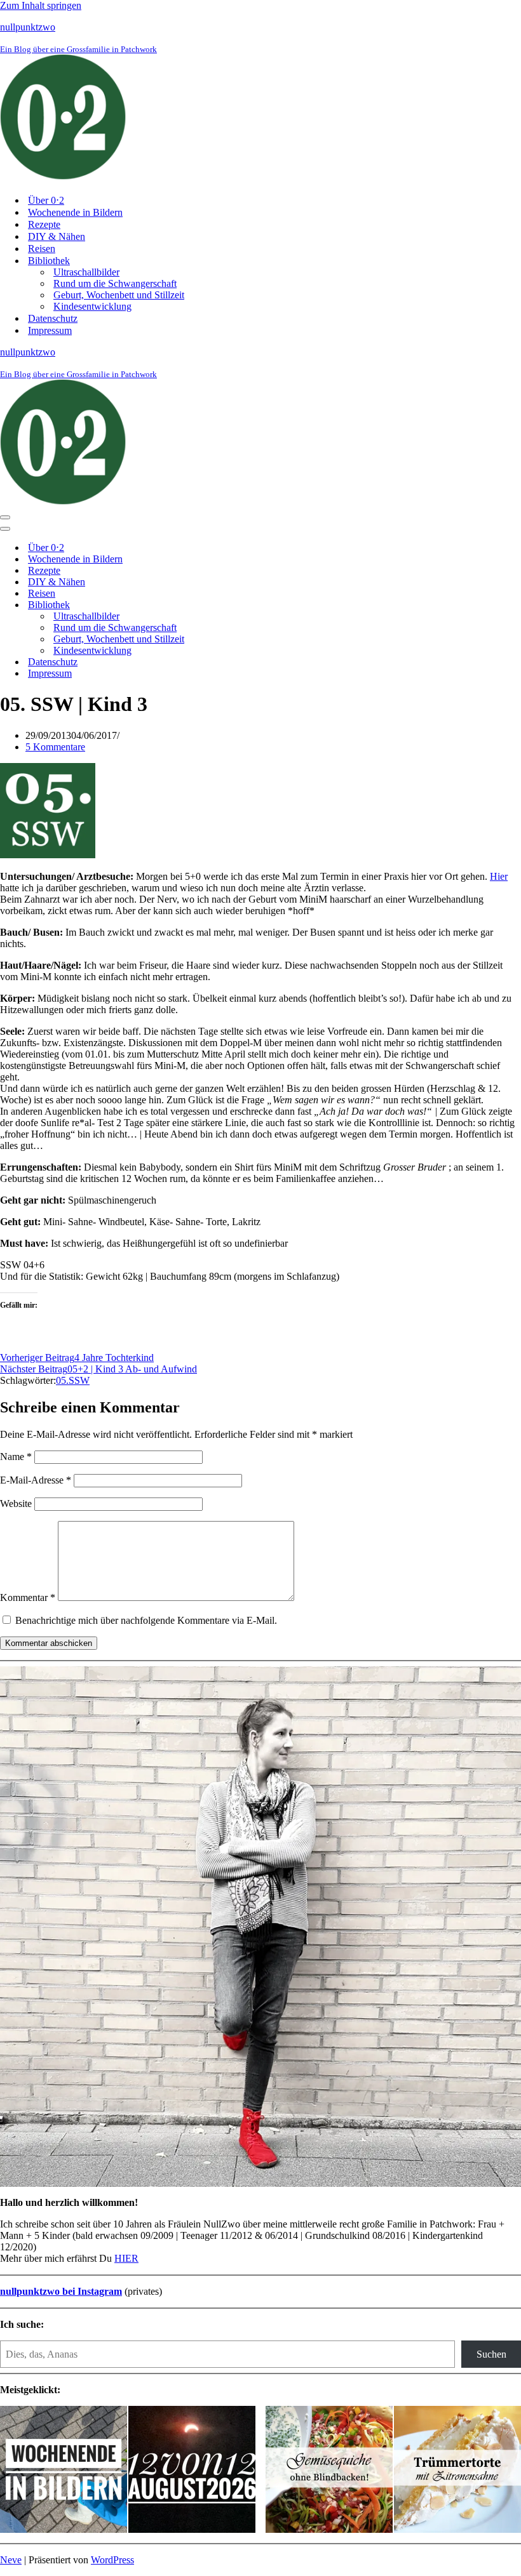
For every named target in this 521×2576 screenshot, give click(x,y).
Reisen (42, 249)
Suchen (491, 2354)
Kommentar (28, 1597)
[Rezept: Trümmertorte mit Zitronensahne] (457, 2471)
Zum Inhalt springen (41, 5)
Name (16, 1457)
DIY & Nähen (57, 236)
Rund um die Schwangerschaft (115, 283)
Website (16, 1504)
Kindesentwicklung (92, 306)
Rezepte (44, 224)
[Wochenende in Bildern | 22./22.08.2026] (64, 2471)
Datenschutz (53, 318)
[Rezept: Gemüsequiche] (329, 2471)
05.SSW (73, 1380)
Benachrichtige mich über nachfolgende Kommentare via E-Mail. (146, 1620)
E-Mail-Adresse (36, 1480)
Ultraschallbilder (86, 272)
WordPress (112, 2560)
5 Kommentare (55, 747)
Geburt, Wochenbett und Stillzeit (119, 295)
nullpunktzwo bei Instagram (61, 2291)
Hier (499, 876)
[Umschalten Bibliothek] (222, 605)
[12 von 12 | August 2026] (192, 2471)
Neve (11, 2560)
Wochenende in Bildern (75, 212)
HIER (126, 2258)
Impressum (50, 330)
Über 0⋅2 (46, 200)
